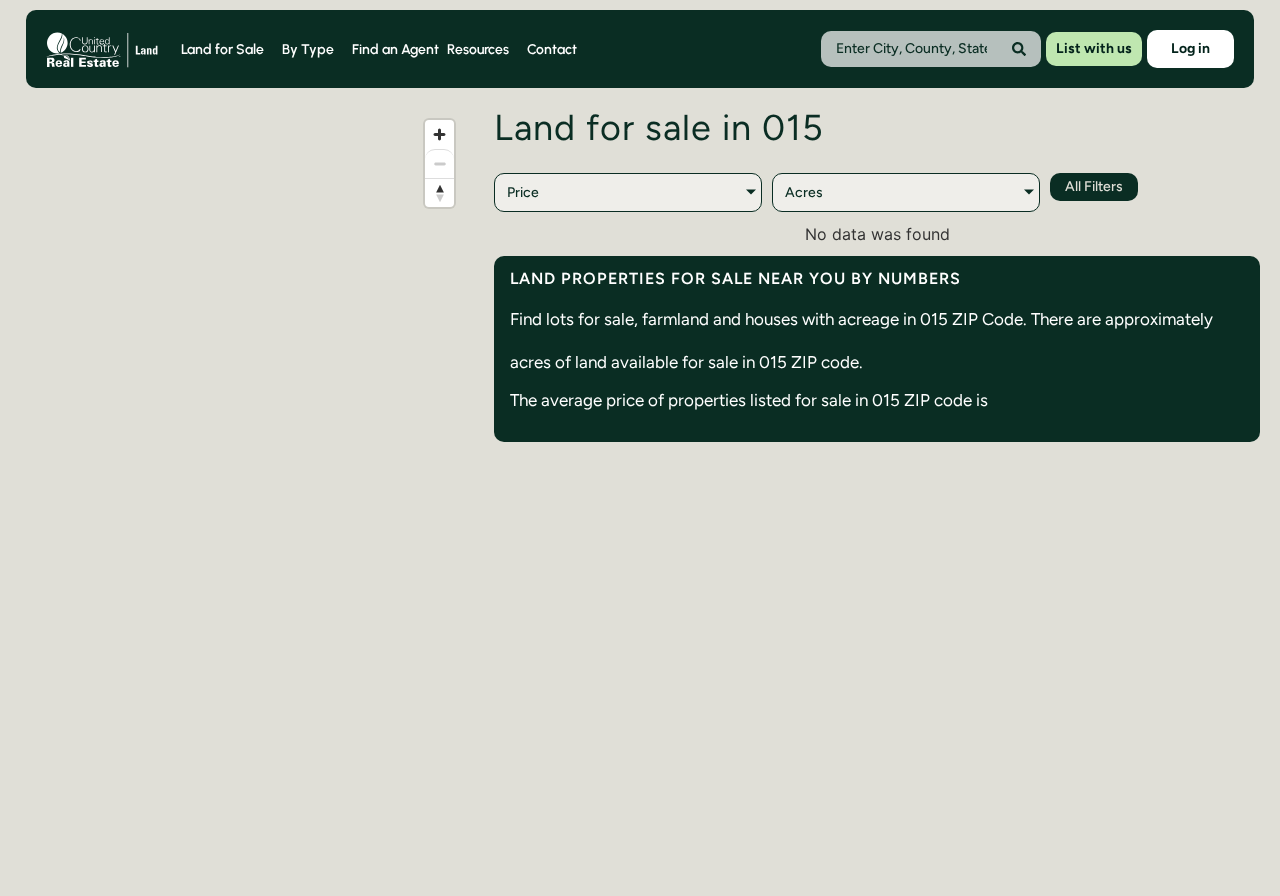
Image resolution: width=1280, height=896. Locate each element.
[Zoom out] (439, 163)
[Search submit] (1019, 49)
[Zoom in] (439, 134)
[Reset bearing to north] (439, 192)
